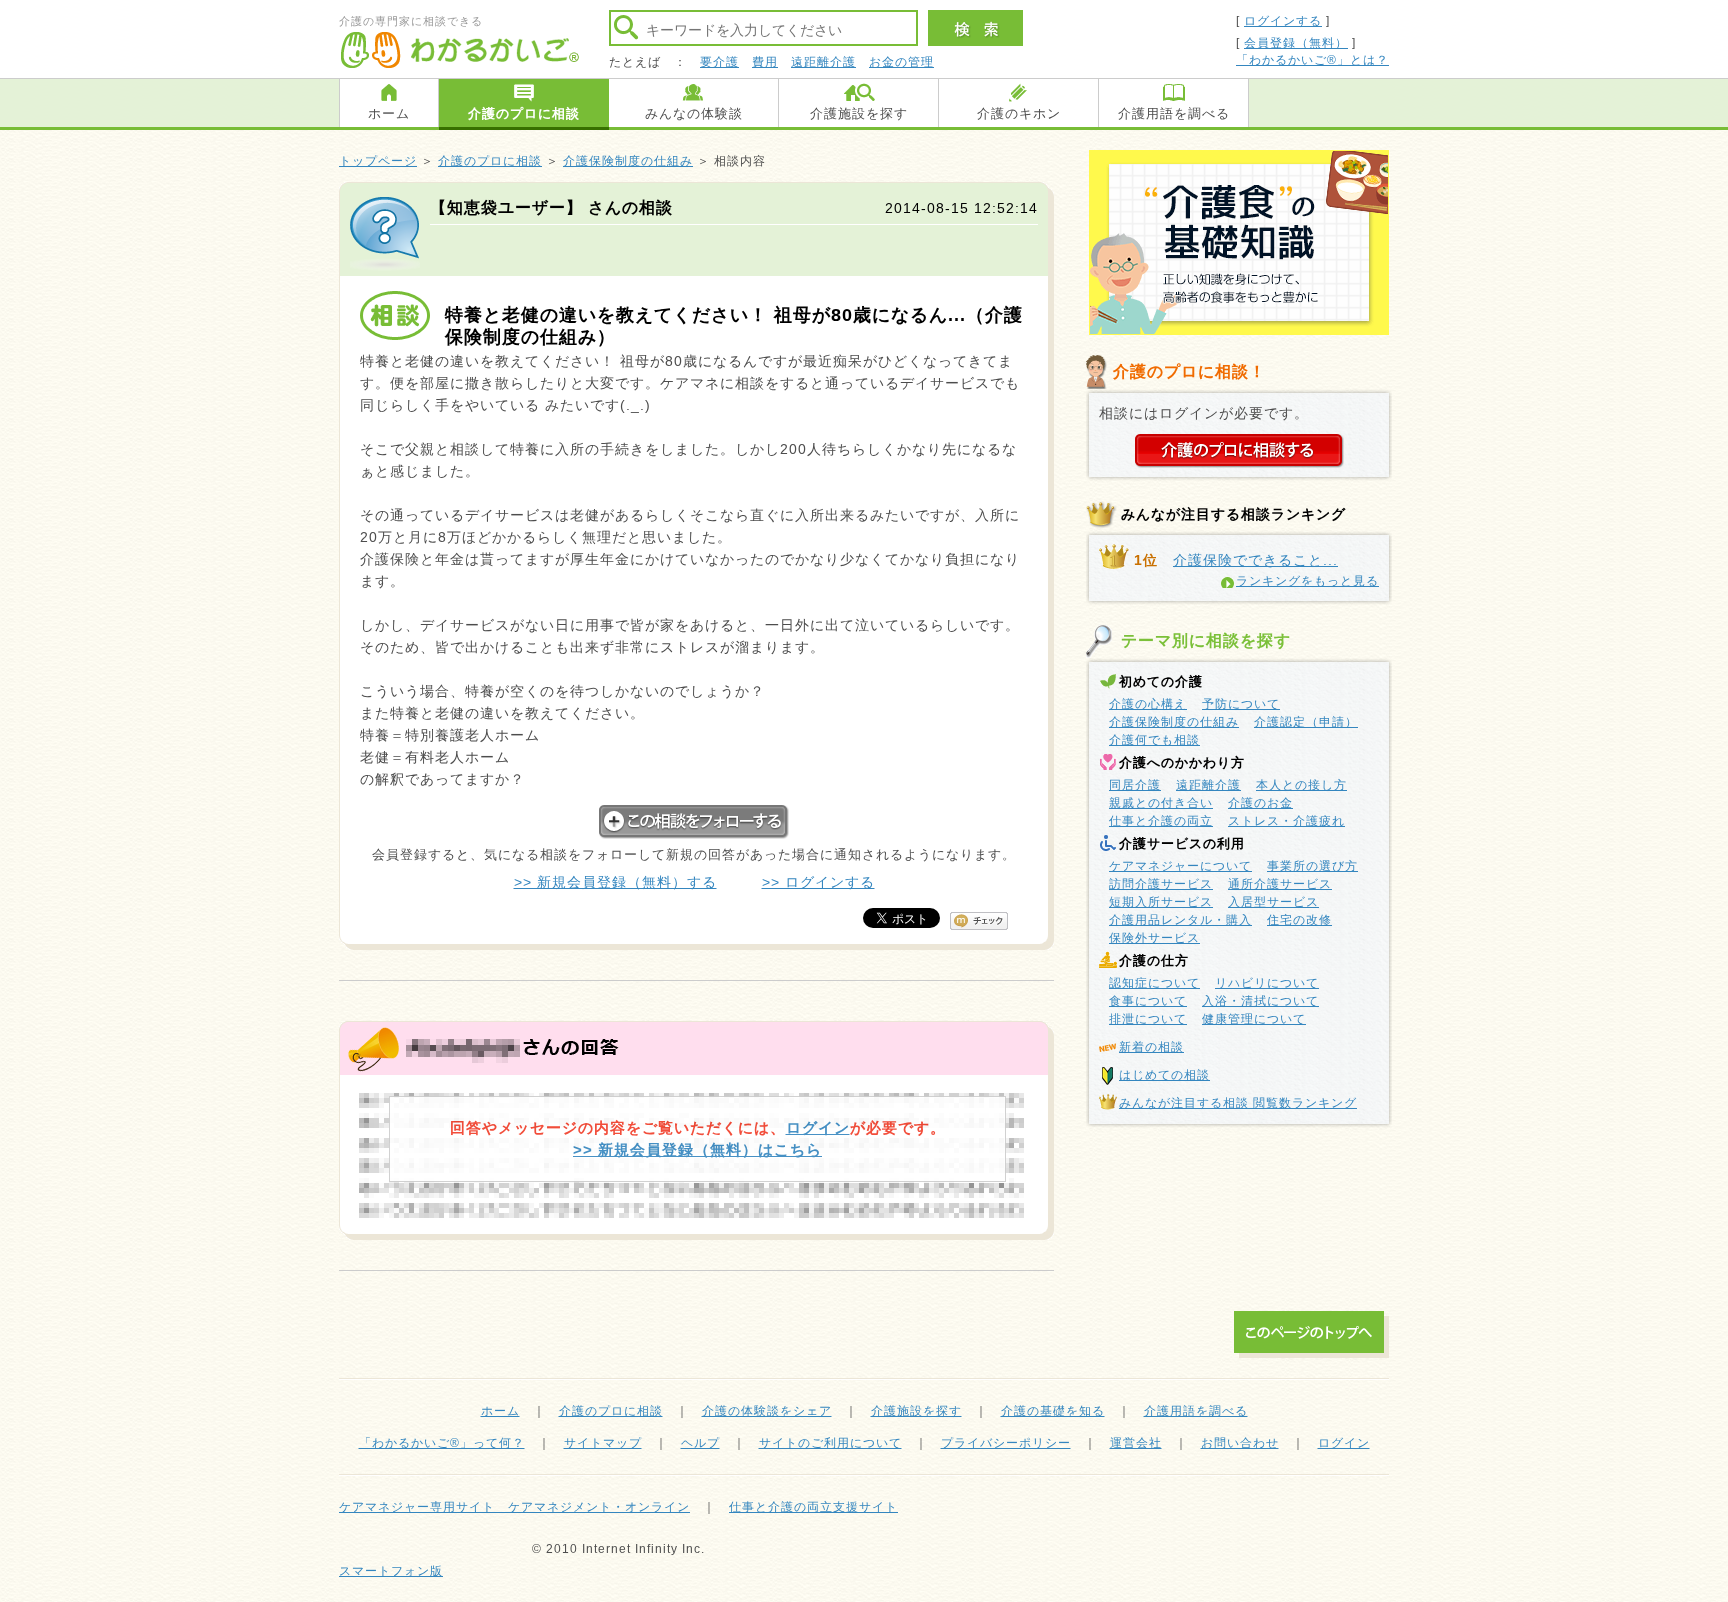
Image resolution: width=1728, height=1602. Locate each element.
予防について (1241, 704)
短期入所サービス (1161, 902)
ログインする (1283, 21)
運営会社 (1136, 1443)
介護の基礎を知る (1053, 1411)
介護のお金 (1260, 803)
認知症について (1154, 983)
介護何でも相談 (1154, 740)
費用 (765, 62)
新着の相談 (1151, 1047)
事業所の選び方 (1312, 866)
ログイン (818, 1127)
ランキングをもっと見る (1307, 581)
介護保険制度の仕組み (628, 161)
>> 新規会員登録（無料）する (615, 882)
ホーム (389, 113)
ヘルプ (700, 1443)
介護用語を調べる (1174, 113)
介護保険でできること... (1255, 560)
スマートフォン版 (391, 1571)
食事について (1148, 1001)
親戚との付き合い (1161, 803)
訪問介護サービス (1161, 884)
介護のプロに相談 (524, 113)
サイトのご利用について (830, 1443)
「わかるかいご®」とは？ (1312, 60)
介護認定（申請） (1306, 722)
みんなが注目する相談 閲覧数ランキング (1238, 1103)
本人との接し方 (1301, 785)
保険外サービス (1154, 938)
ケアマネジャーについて (1180, 866)
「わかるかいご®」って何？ (442, 1443)
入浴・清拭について (1260, 1001)
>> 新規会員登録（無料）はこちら (697, 1149)
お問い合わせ (1240, 1443)
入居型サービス (1273, 902)
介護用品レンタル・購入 (1180, 920)
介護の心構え (1148, 704)
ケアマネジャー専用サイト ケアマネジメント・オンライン (514, 1507)
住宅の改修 (1299, 920)
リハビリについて (1267, 983)
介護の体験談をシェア (767, 1411)
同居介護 (1135, 785)
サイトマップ (603, 1443)
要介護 (719, 62)
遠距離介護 (823, 62)
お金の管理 (901, 62)
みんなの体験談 (694, 113)
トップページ (378, 161)
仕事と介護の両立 (1161, 821)
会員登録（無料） (1296, 43)
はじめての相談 (1164, 1075)
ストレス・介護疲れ (1286, 821)
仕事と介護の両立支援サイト (813, 1507)
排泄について (1148, 1019)
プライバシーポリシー (1006, 1443)
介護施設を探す (859, 113)
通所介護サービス (1280, 884)
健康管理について (1254, 1019)
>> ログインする (818, 882)
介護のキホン (1019, 113)
